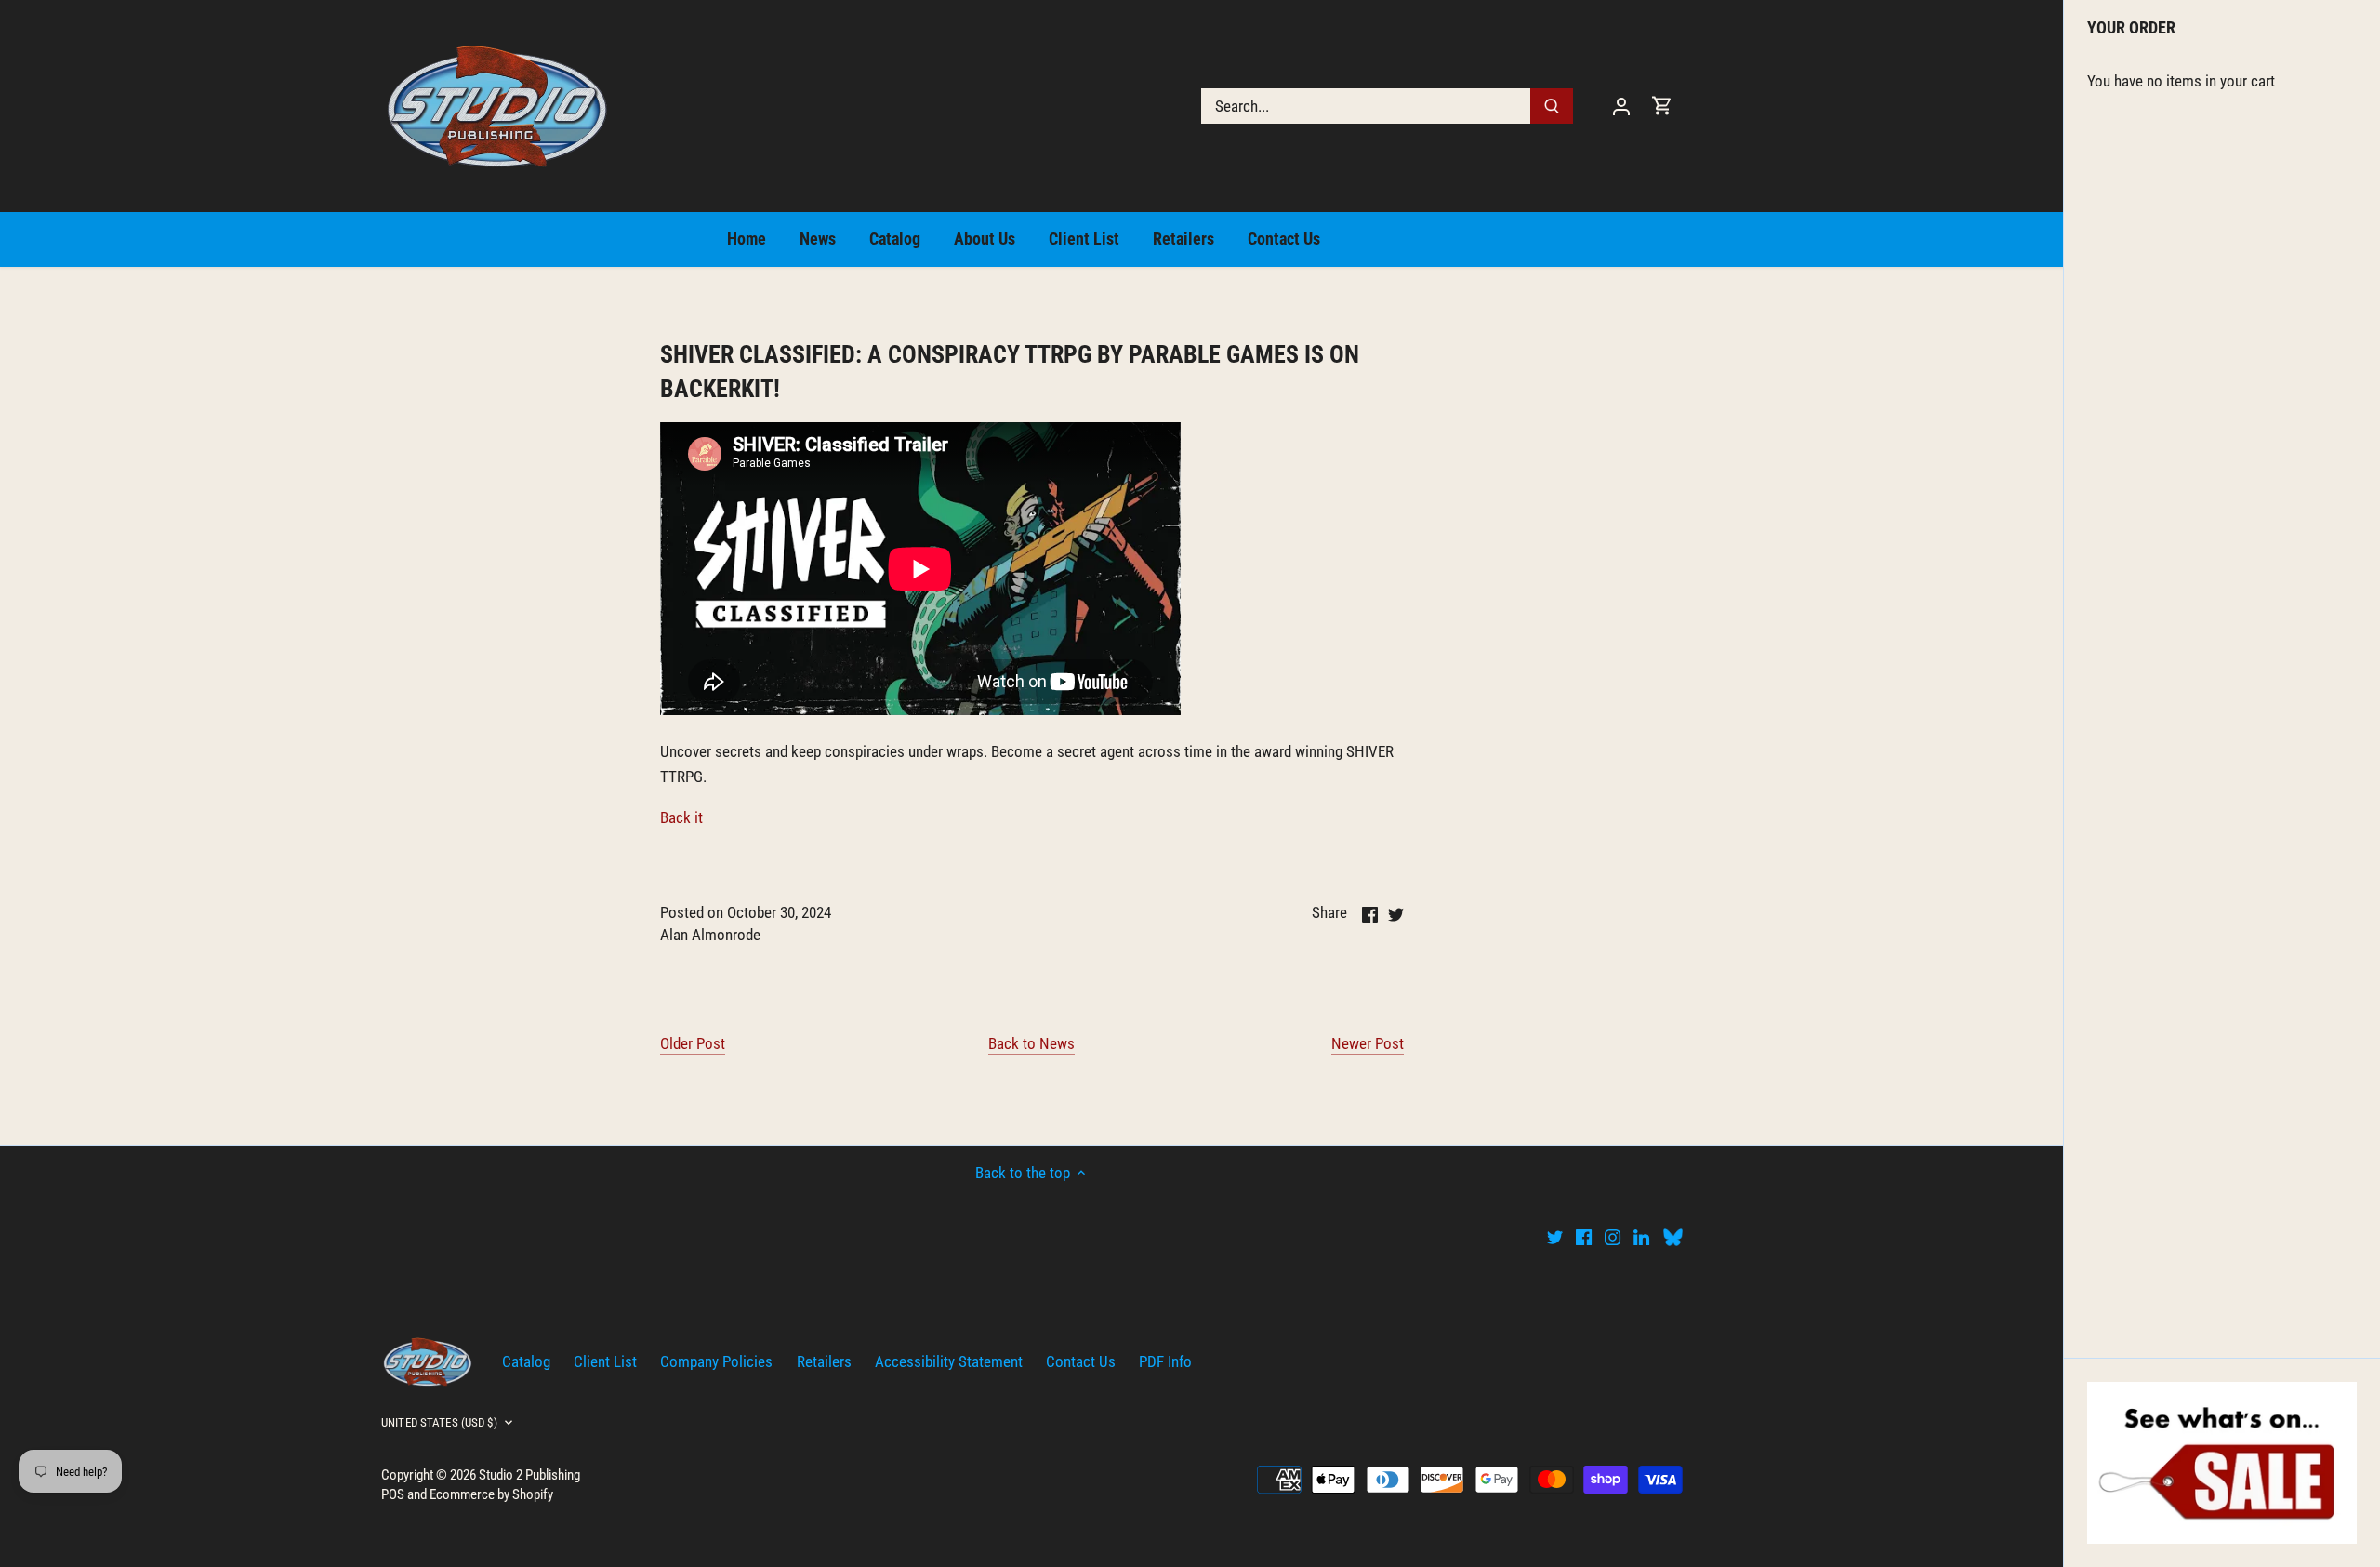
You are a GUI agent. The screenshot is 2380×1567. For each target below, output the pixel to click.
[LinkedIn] (1641, 1237)
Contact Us (1081, 1361)
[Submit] (1552, 106)
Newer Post (1368, 1043)
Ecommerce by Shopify (491, 1494)
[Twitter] (1555, 1237)
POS (393, 1494)
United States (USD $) (439, 1422)
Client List (605, 1361)
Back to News (1031, 1043)
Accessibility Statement (949, 1361)
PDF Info (1165, 1361)
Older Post (693, 1043)
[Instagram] (1613, 1237)
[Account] (1621, 106)
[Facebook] (1584, 1237)
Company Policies (716, 1361)
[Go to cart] (1662, 106)
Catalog (526, 1361)
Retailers (824, 1361)
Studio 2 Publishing (529, 1475)
